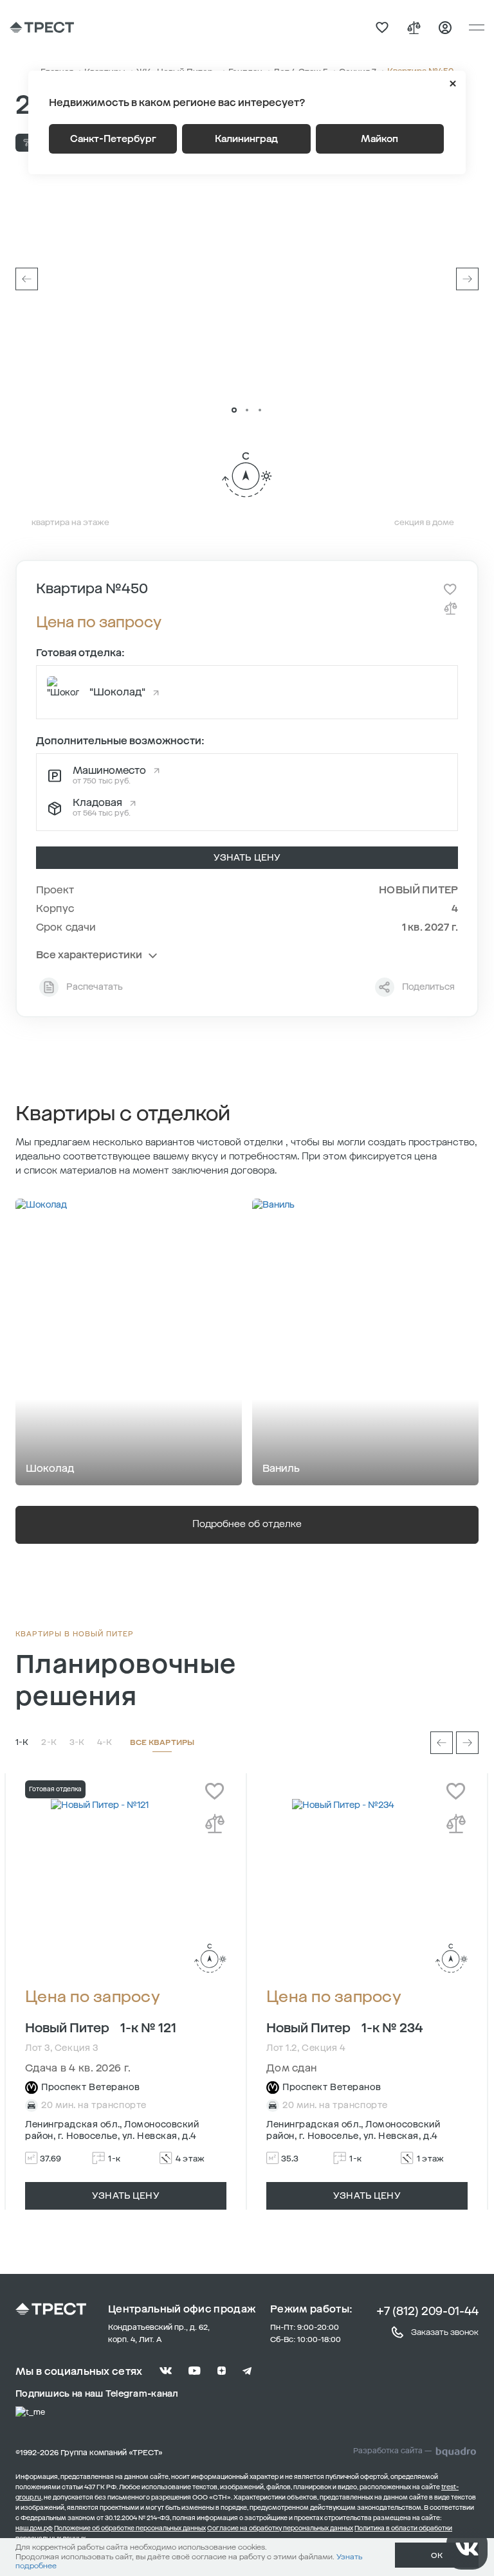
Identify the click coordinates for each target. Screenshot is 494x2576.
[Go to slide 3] (260, 410)
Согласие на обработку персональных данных (280, 2528)
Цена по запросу (93, 1997)
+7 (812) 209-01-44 (427, 2311)
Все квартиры (162, 1742)
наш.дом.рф (34, 2528)
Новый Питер (418, 890)
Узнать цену (247, 858)
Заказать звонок (445, 2332)
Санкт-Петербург (113, 139)
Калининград (246, 139)
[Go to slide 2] (247, 410)
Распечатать (95, 987)
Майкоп (380, 139)
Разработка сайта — (392, 2451)
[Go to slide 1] (234, 410)
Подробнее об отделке (247, 1524)
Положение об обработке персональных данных (130, 2528)
